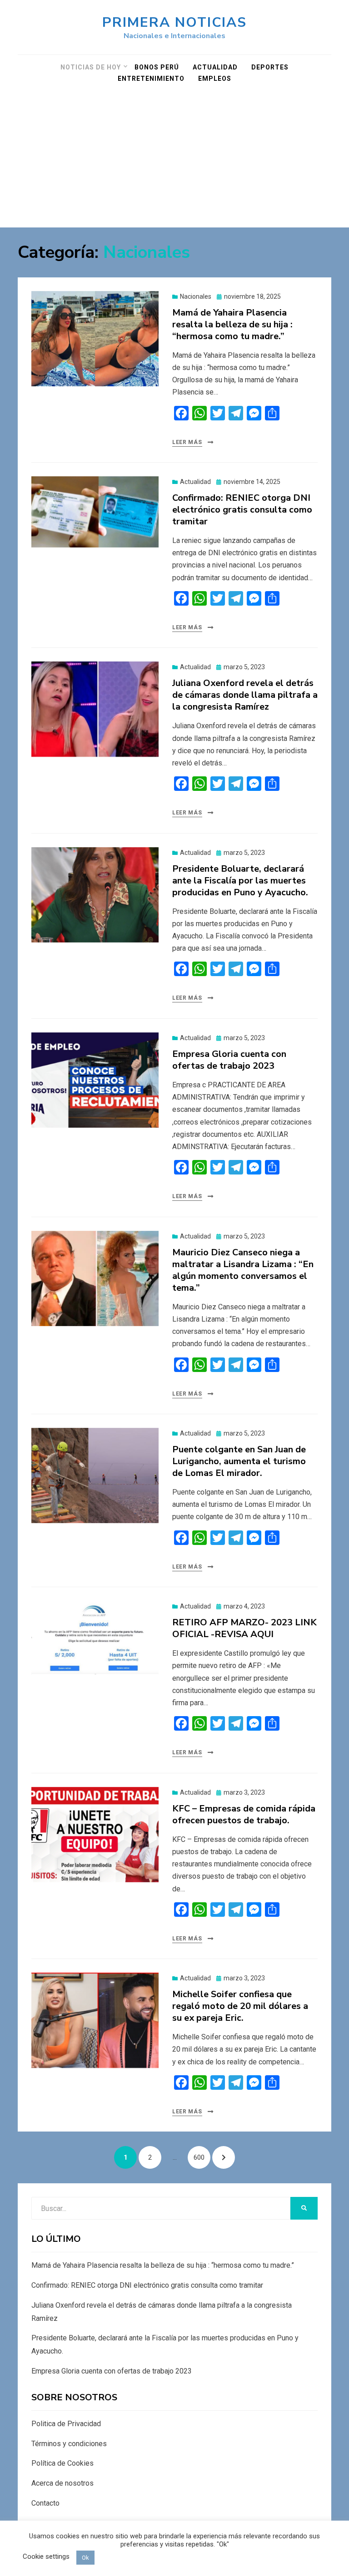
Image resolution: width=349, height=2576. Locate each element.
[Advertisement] (174, 159)
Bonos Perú (157, 67)
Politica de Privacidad (66, 2424)
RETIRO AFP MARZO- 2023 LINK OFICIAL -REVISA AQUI (244, 1628)
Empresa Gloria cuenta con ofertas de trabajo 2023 (229, 1060)
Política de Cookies (62, 2463)
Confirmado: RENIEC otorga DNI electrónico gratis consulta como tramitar (242, 510)
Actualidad (215, 67)
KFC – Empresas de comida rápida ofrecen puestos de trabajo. (244, 1814)
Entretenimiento (151, 79)
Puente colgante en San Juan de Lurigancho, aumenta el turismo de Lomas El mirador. (239, 1461)
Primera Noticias (174, 22)
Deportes (270, 67)
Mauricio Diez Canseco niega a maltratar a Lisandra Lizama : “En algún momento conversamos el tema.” (243, 1270)
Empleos (215, 79)
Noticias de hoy (91, 67)
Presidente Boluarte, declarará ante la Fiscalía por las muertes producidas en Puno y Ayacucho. (240, 881)
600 (202, 2157)
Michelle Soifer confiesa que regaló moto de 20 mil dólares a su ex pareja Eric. (240, 2006)
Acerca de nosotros (62, 2483)
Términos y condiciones (69, 2444)
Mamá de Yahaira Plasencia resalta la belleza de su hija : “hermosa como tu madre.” (232, 324)
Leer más (187, 442)
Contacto (45, 2503)
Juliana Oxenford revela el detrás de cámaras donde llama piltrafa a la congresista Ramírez (245, 695)
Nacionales (196, 296)
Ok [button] (85, 2558)
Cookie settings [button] (46, 2556)
